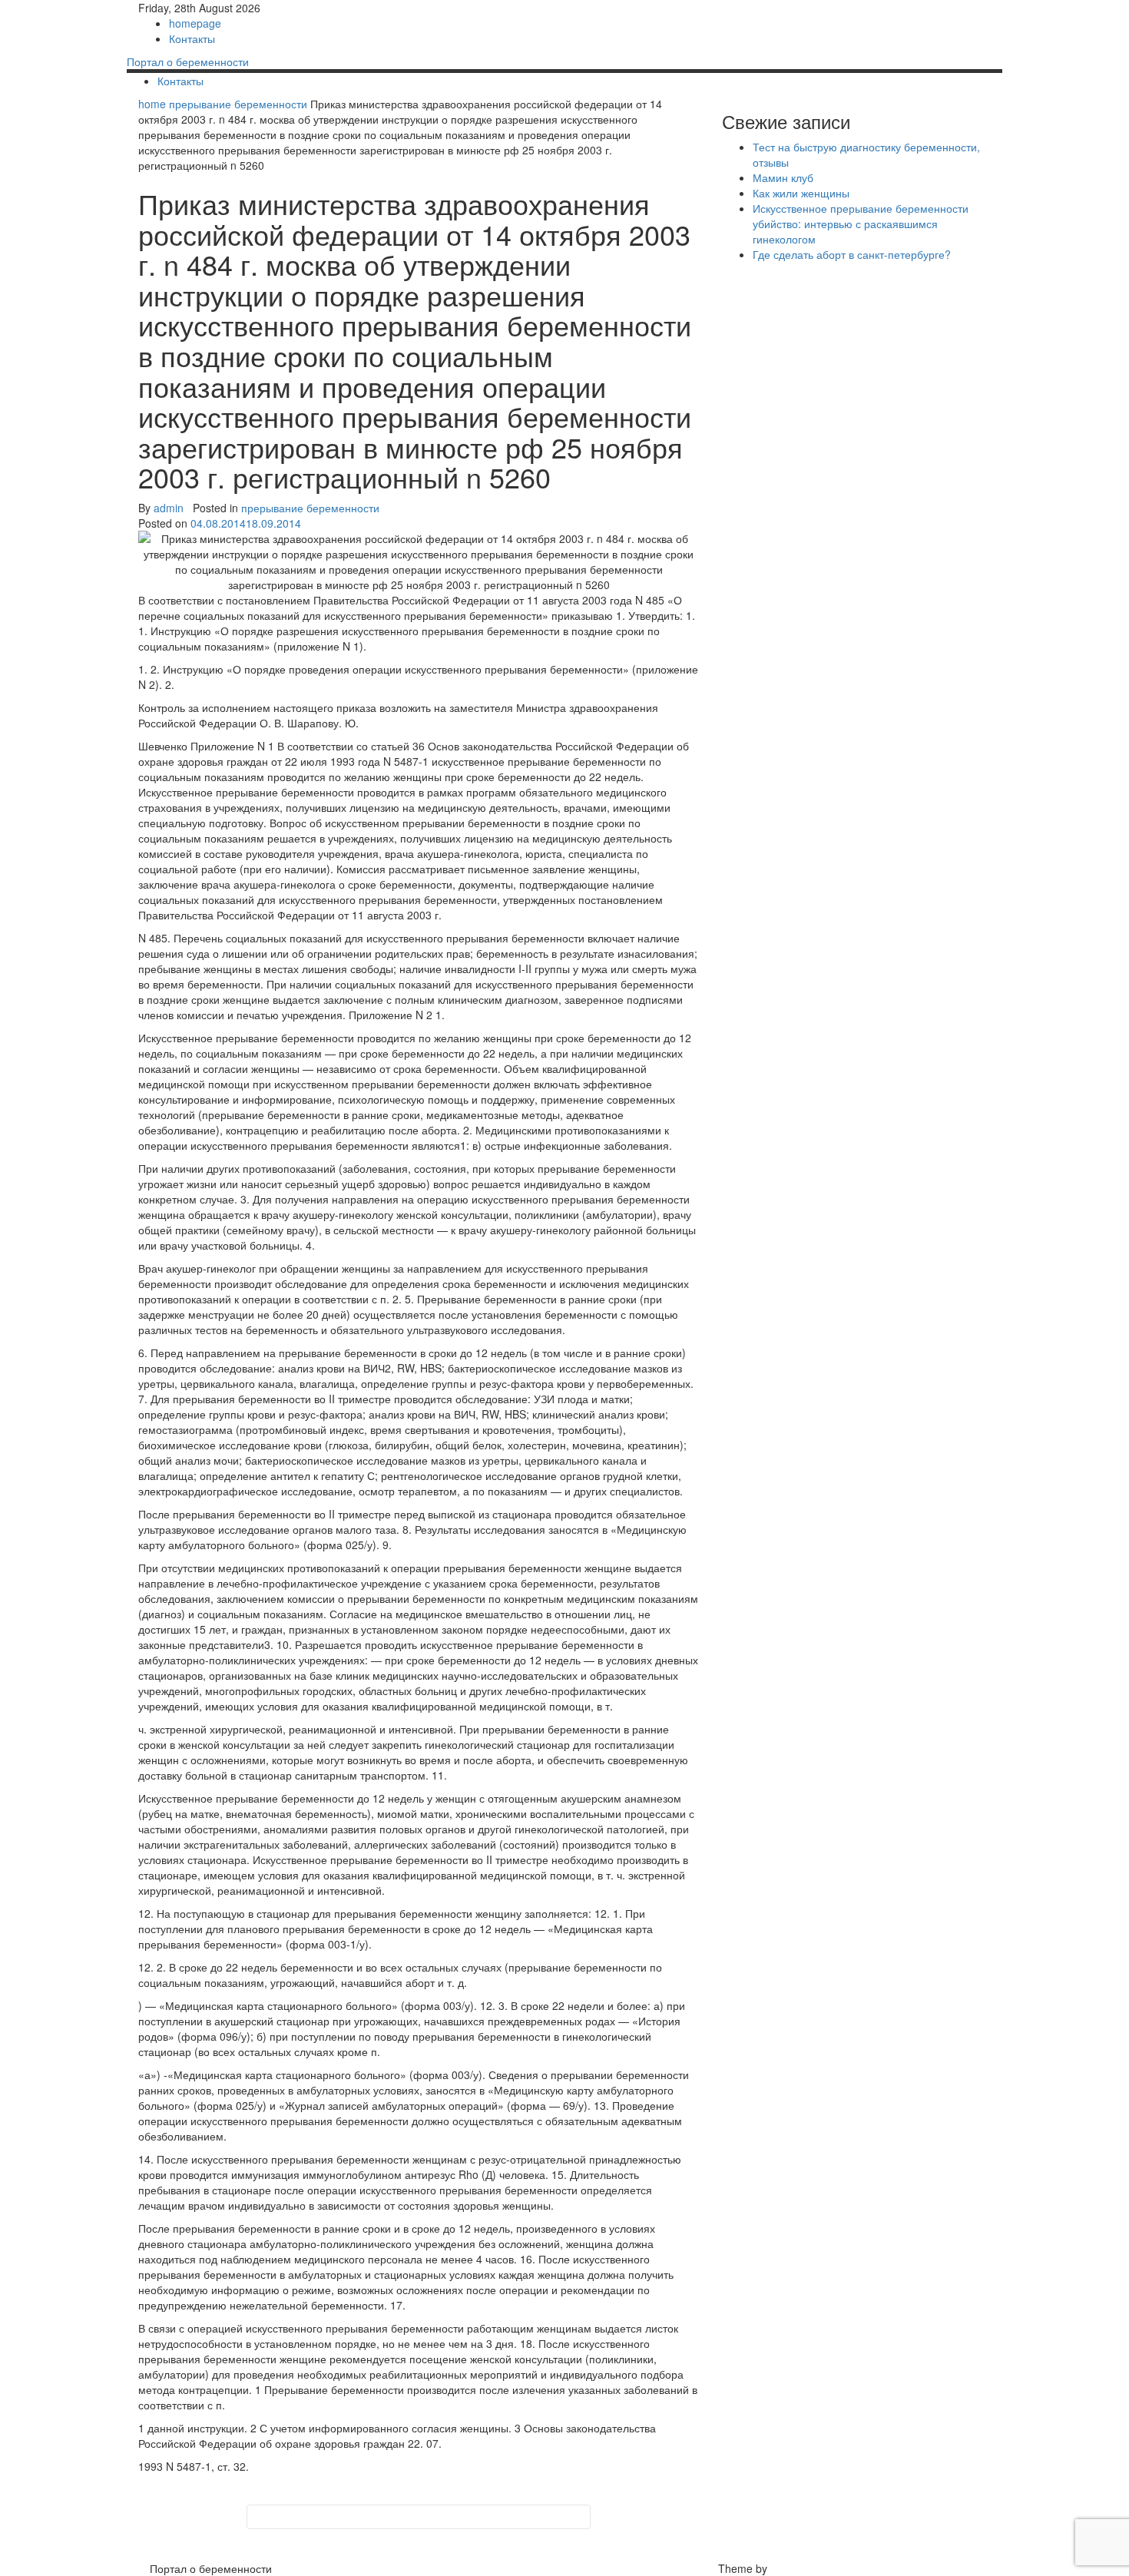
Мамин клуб (783, 177)
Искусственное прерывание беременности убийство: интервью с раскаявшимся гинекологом (861, 223)
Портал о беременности (188, 61)
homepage (195, 23)
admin (169, 508)
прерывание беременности (238, 104)
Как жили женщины (801, 193)
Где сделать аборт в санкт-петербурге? (852, 254)
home (154, 104)
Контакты (192, 38)
